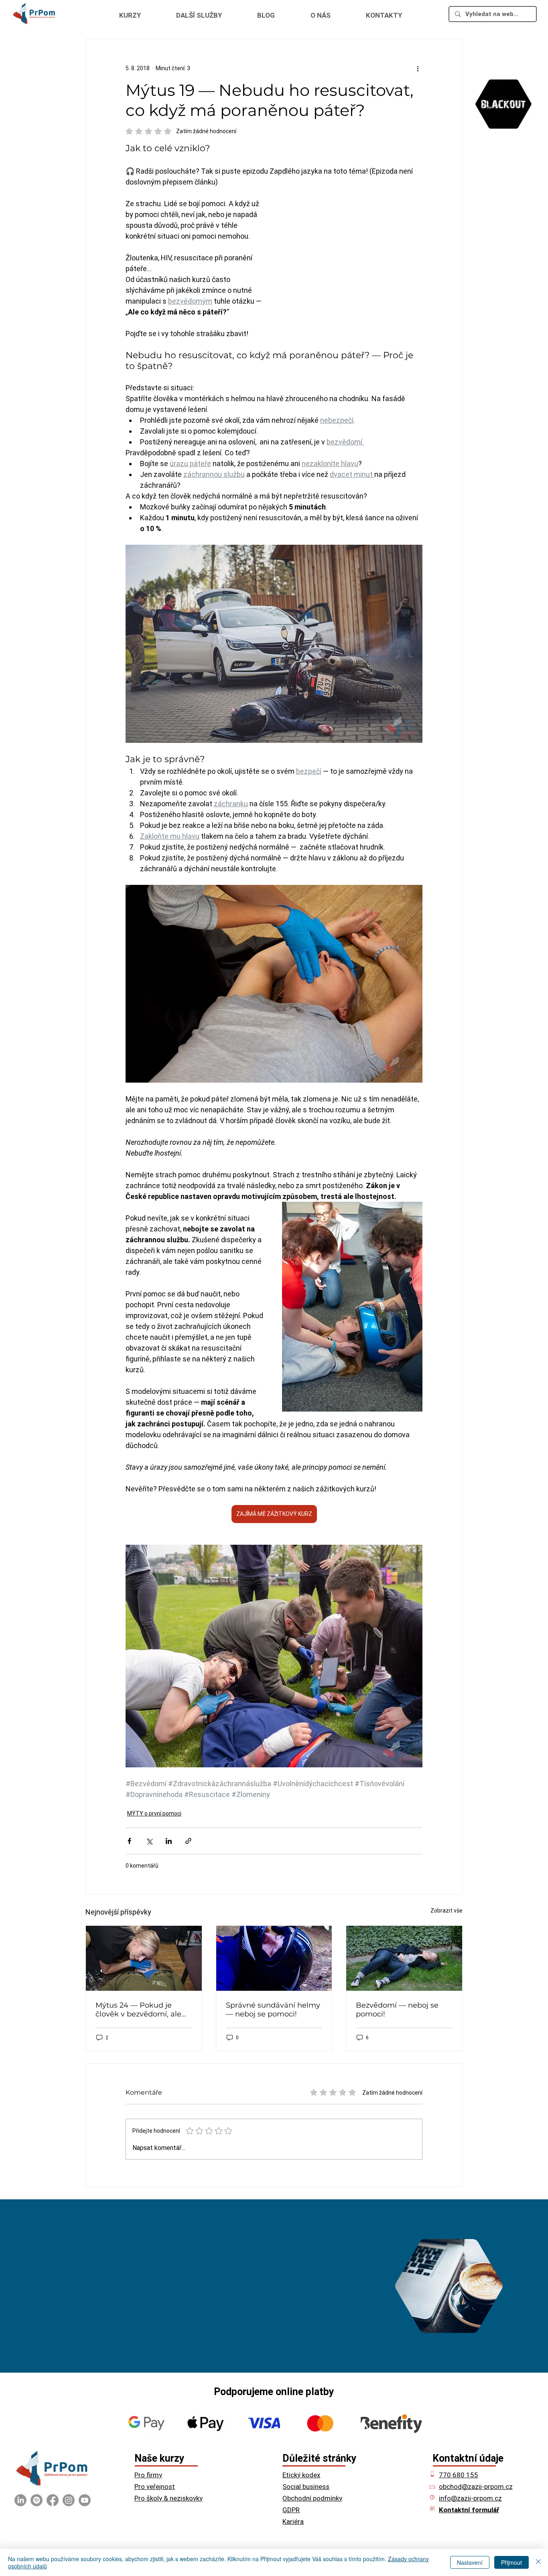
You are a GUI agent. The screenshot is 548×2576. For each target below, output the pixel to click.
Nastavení (470, 2562)
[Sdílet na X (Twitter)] (149, 1841)
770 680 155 (459, 2475)
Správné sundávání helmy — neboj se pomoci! (273, 2010)
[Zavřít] (538, 2562)
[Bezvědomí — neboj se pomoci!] (404, 1958)
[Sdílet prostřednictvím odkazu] (188, 1841)
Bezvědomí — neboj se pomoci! (397, 2010)
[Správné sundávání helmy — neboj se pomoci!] (274, 1958)
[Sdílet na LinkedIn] (169, 1841)
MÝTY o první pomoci (154, 1813)
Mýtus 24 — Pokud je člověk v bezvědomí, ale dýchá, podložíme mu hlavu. (138, 2010)
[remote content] (352, 270)
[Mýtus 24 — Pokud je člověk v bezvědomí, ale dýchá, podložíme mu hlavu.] (144, 1958)
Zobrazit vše (447, 1911)
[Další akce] (418, 68)
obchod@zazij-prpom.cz (476, 2487)
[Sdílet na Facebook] (129, 1841)
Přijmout (511, 2562)
